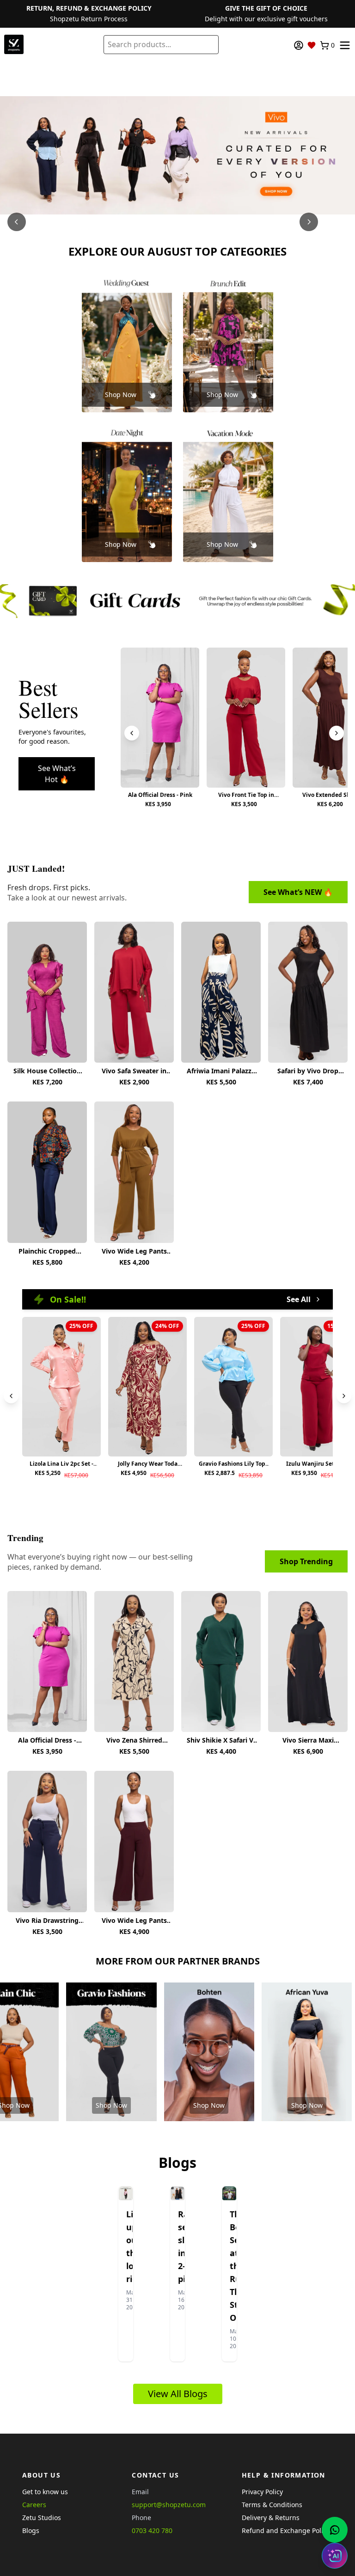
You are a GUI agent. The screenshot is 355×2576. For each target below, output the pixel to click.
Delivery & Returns (271, 2518)
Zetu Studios (42, 2518)
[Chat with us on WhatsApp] (335, 2530)
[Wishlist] (312, 45)
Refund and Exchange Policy (286, 2530)
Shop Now (121, 395)
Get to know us (45, 2492)
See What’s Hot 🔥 (57, 774)
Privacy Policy (262, 2492)
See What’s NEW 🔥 (298, 892)
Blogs (31, 2530)
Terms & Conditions (272, 2505)
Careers (34, 2505)
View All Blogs (178, 2394)
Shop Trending (306, 1561)
